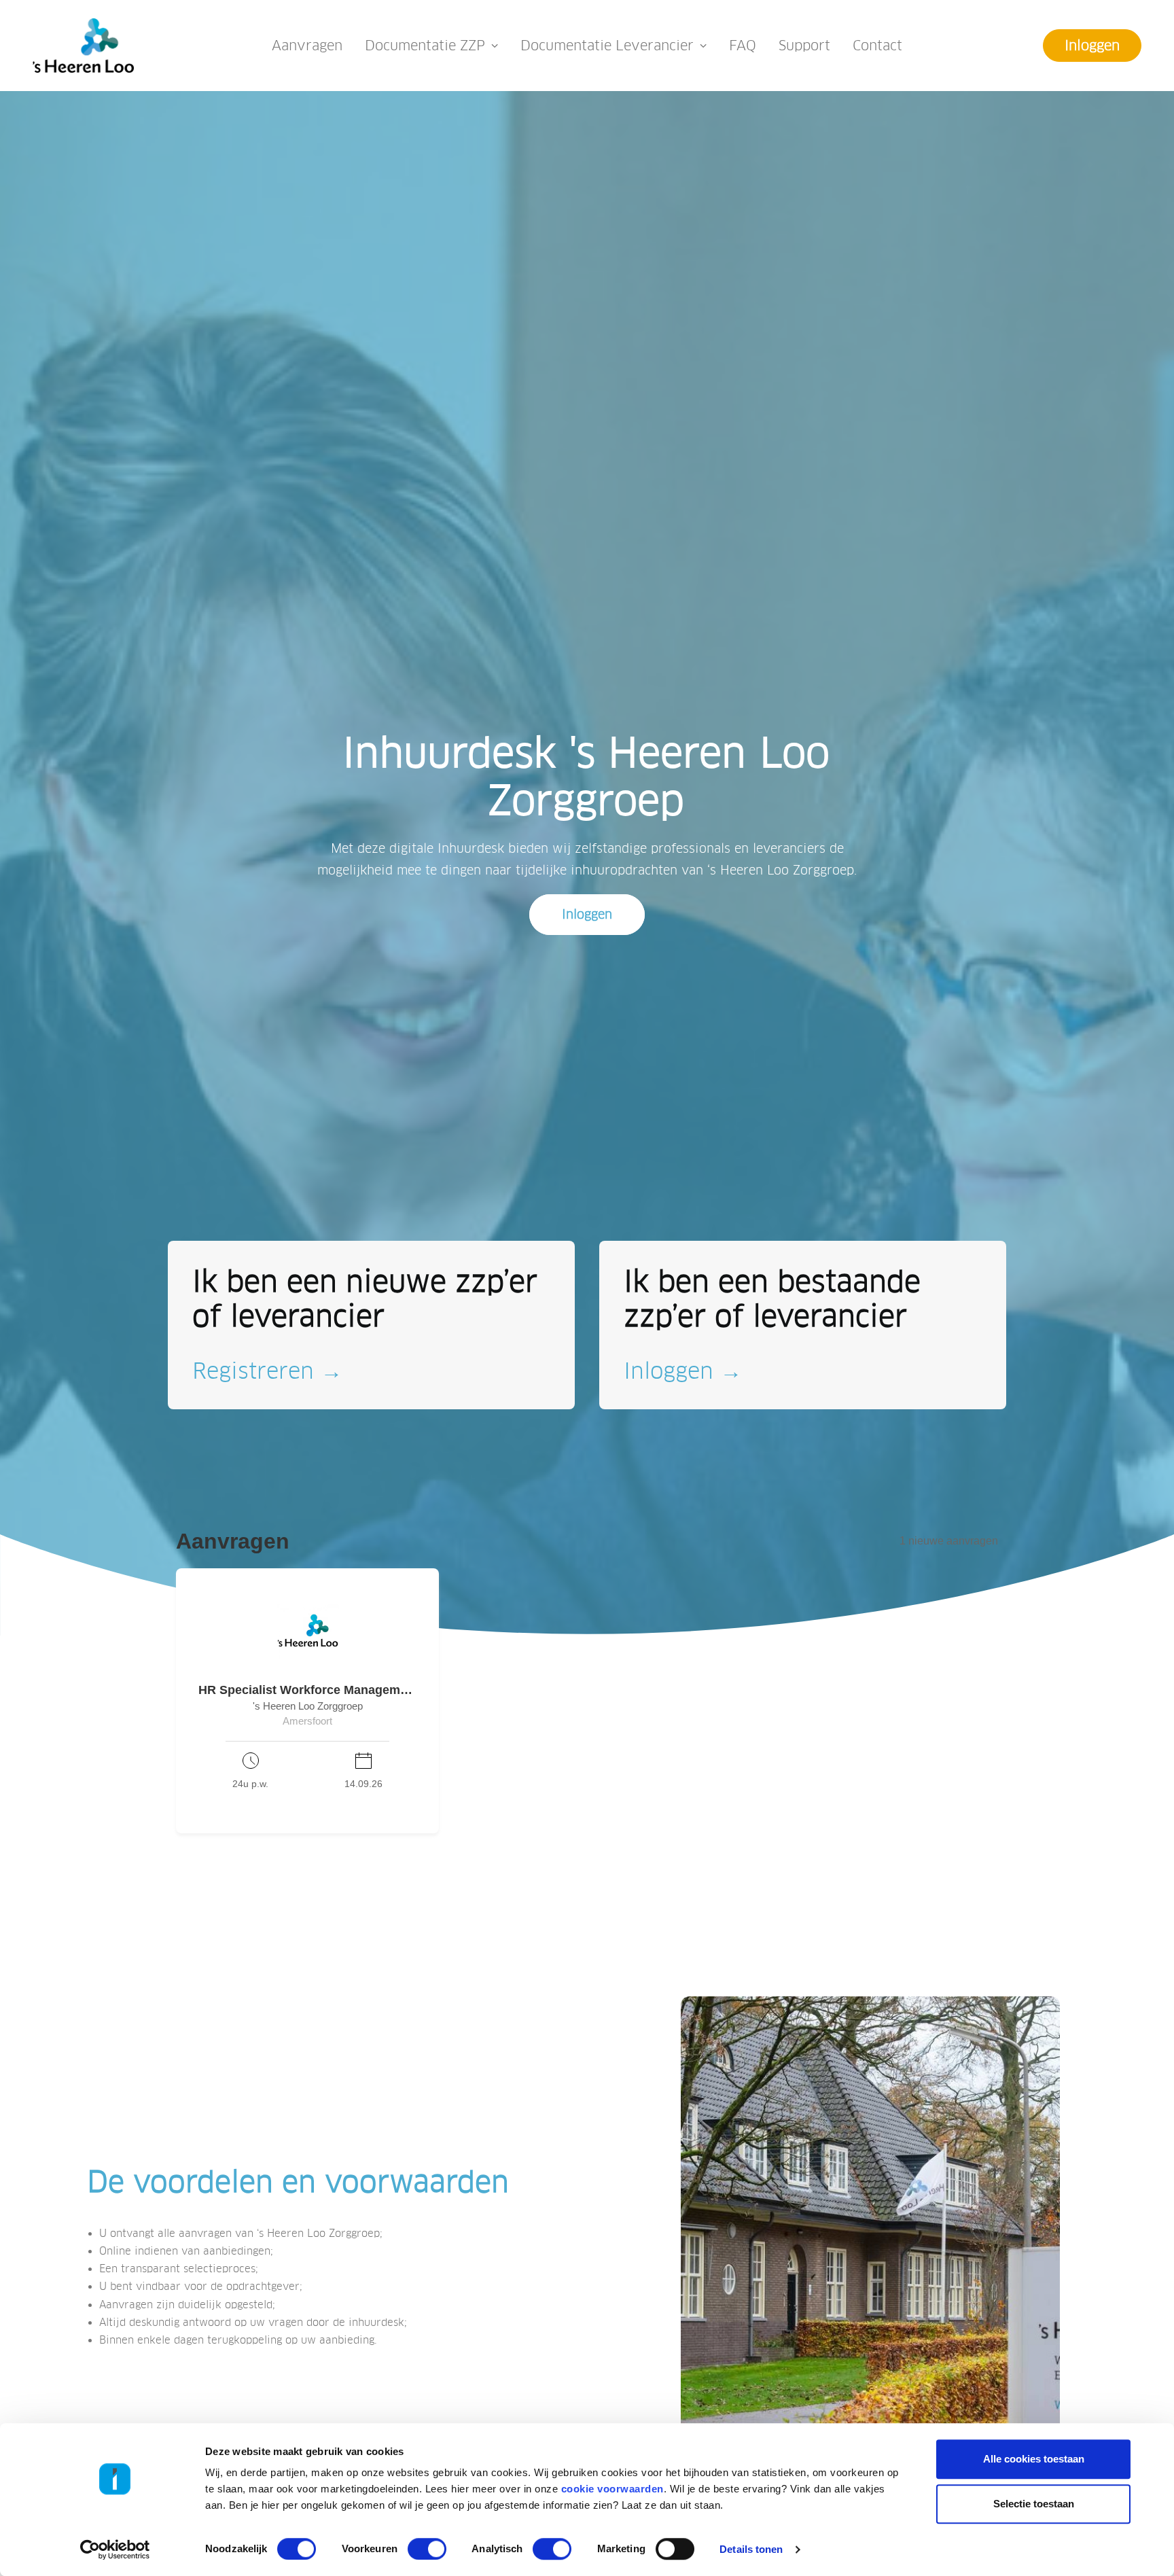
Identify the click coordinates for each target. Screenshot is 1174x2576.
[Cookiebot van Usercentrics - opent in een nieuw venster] (115, 2549)
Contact (877, 46)
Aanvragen (307, 46)
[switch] (427, 2549)
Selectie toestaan (1034, 2504)
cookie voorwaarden (612, 2489)
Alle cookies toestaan (1034, 2459)
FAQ (743, 46)
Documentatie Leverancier (607, 46)
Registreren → (267, 1371)
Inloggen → (683, 1371)
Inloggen (587, 915)
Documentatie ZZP (425, 46)
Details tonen (751, 2549)
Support (804, 46)
